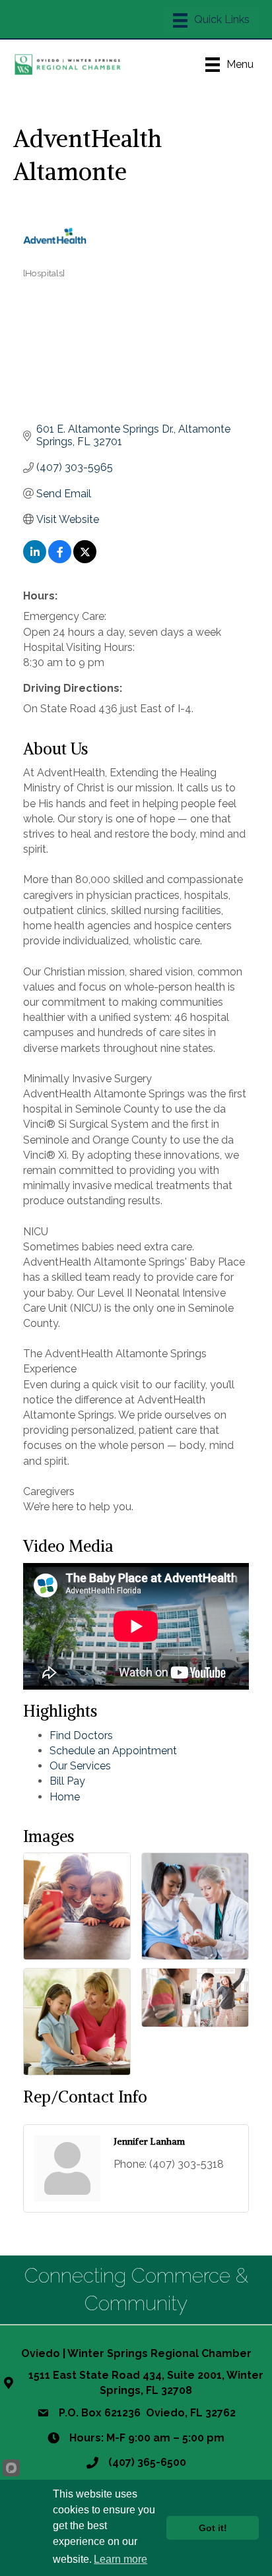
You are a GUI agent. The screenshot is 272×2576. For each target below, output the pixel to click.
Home (65, 1797)
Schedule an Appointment (113, 1751)
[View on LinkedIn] (35, 560)
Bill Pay (67, 1781)
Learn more (120, 2559)
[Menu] (211, 20)
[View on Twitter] (85, 560)
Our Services (80, 1766)
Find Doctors (81, 1735)
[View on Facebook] (60, 560)
